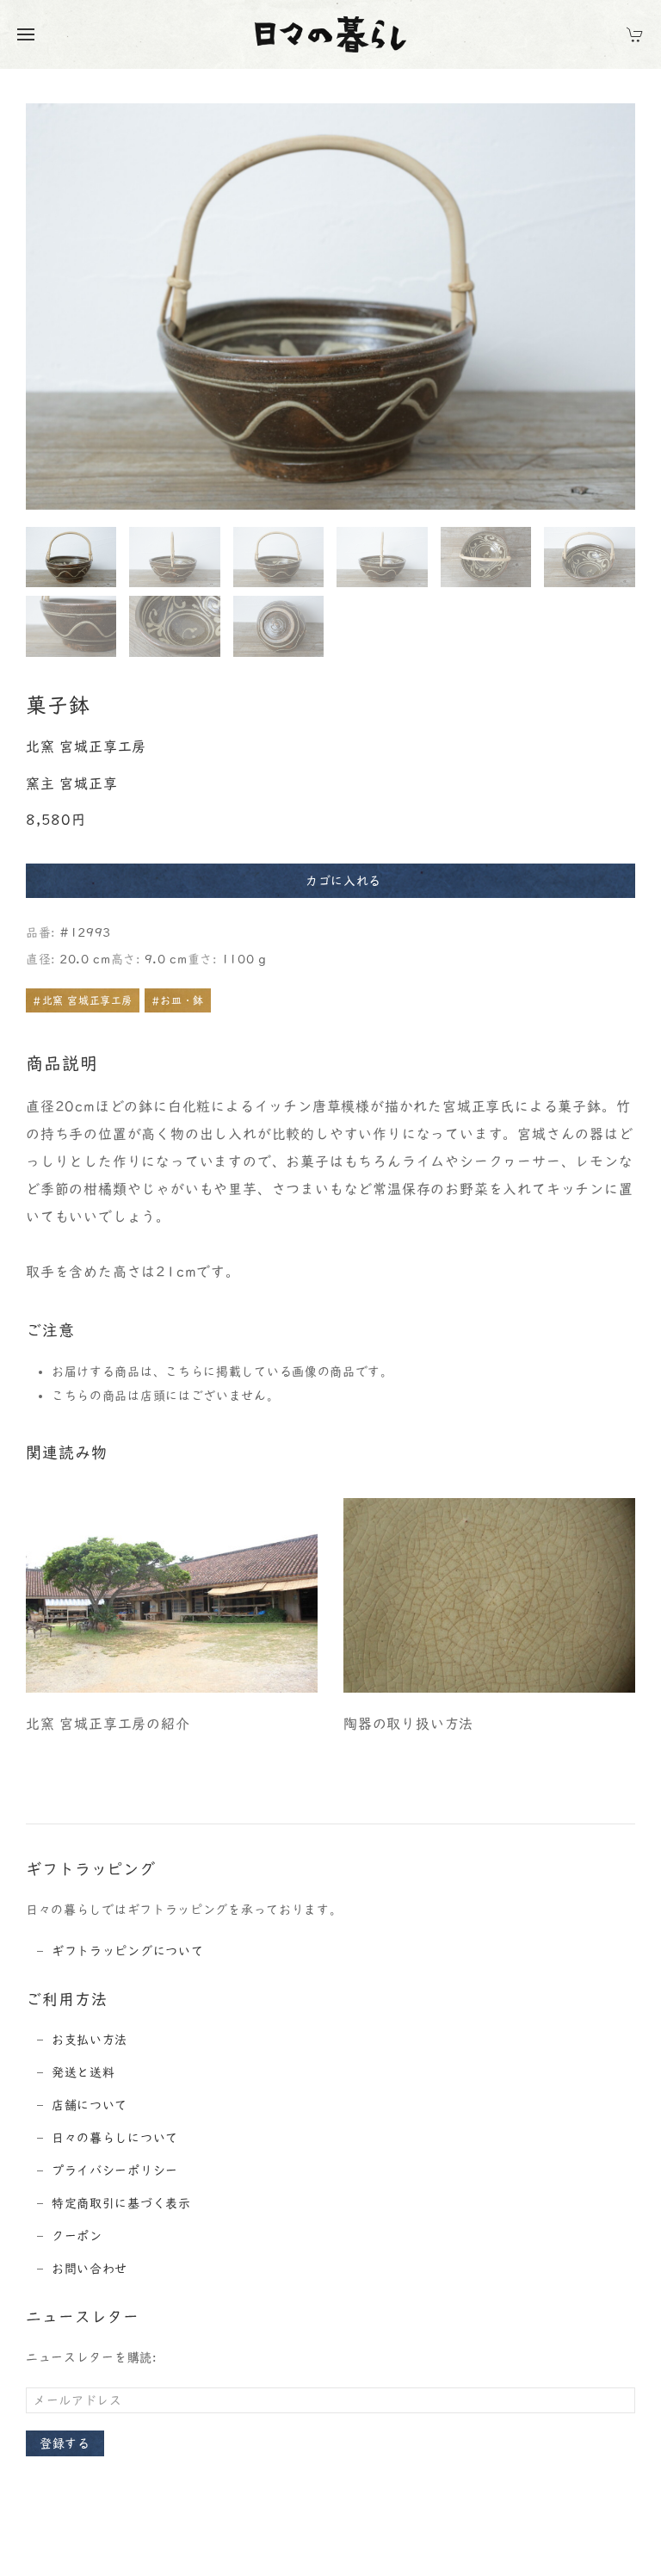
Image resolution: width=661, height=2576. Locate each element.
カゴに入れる (343, 881)
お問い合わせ (90, 2269)
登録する (65, 2443)
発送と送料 (83, 2072)
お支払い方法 (90, 2040)
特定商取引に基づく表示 (121, 2203)
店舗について (90, 2105)
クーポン (77, 2236)
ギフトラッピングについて (127, 1951)
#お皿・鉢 (178, 1000)
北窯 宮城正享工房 (86, 746)
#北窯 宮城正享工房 (83, 1000)
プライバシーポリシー (115, 2170)
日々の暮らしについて (115, 2138)
